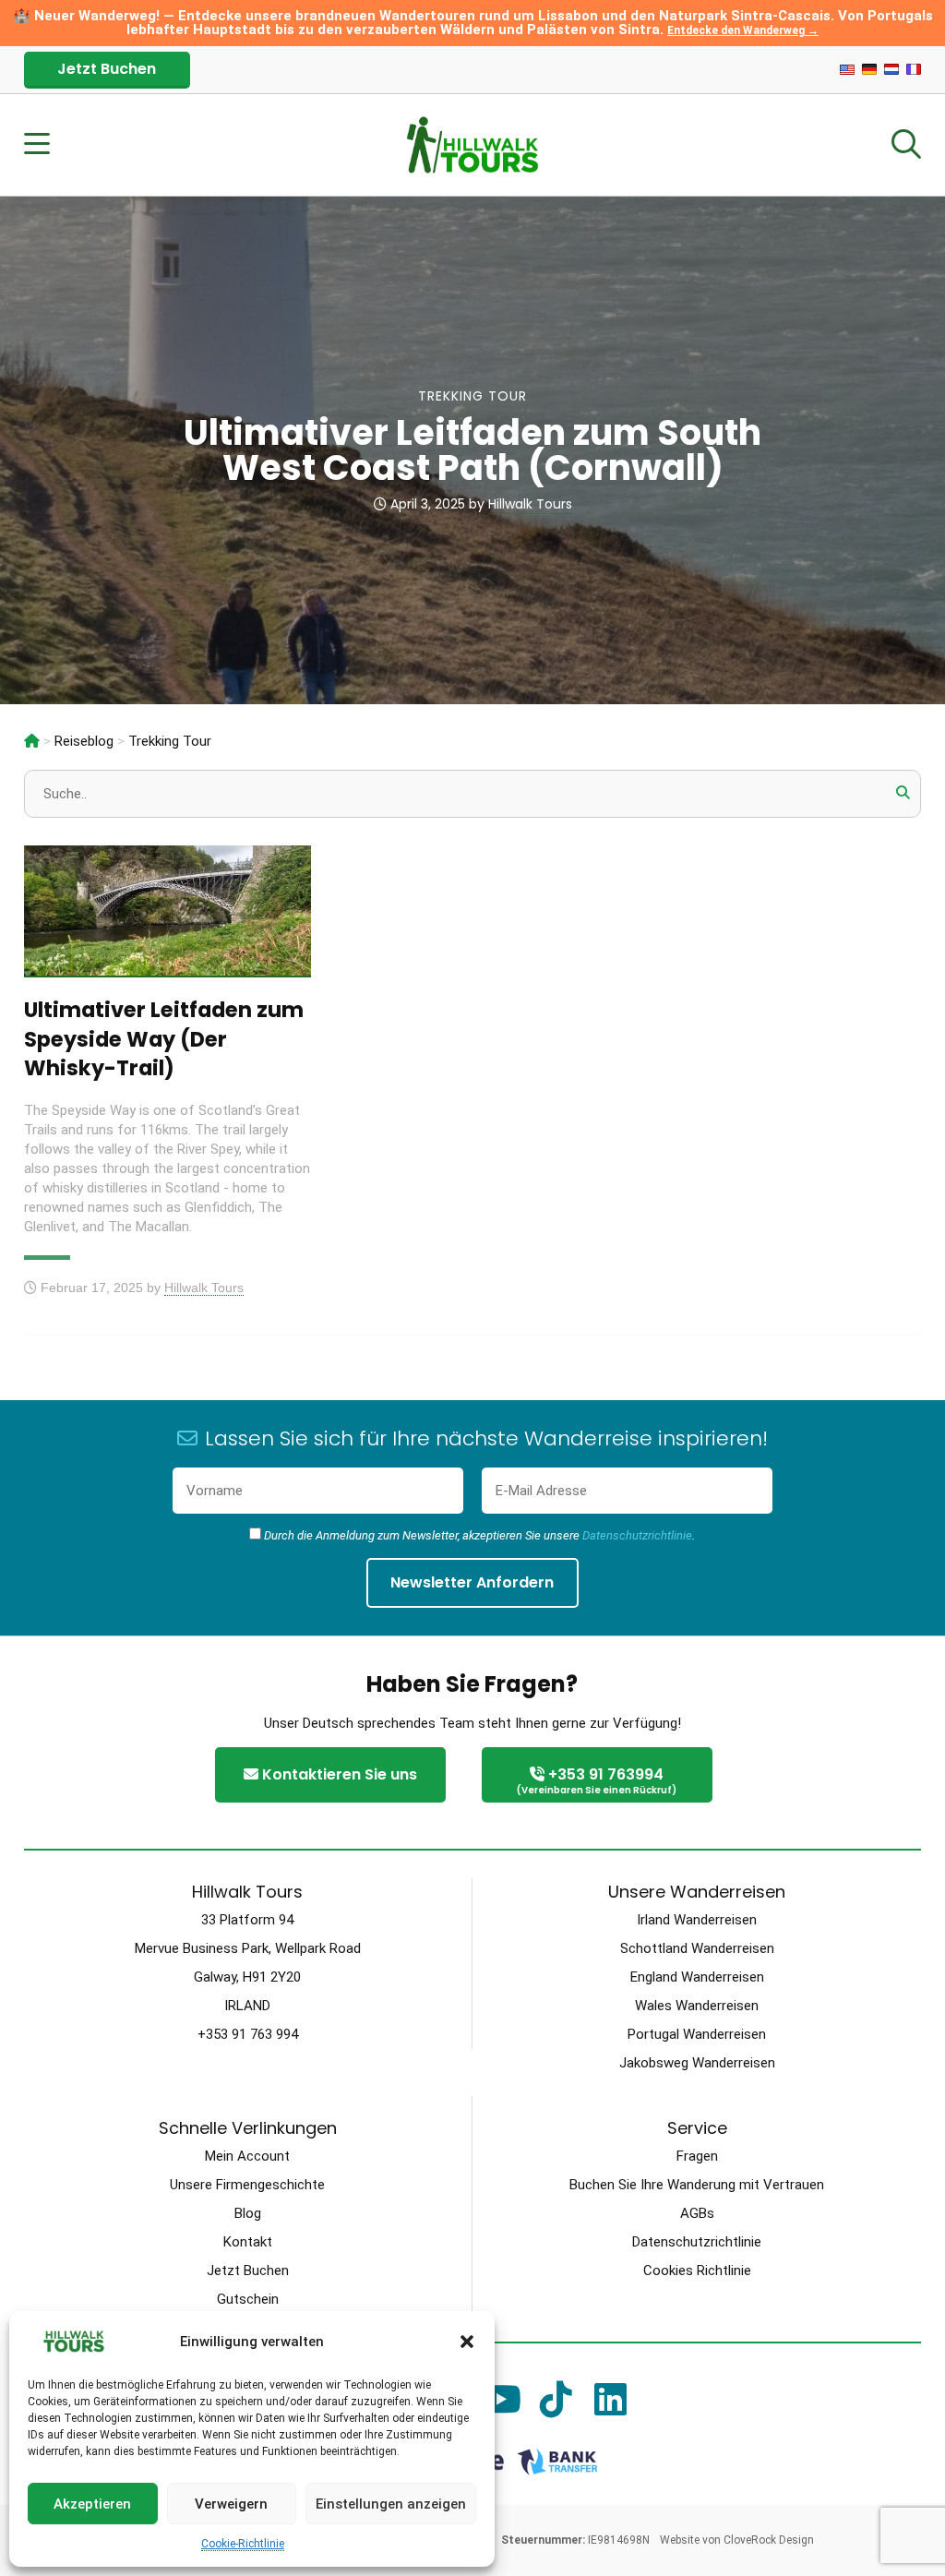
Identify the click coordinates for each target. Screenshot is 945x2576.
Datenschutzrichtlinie (637, 1535)
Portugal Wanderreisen (697, 2034)
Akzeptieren (92, 2504)
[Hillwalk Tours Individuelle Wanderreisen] (32, 741)
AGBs (697, 2213)
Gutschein (248, 2299)
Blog (248, 2213)
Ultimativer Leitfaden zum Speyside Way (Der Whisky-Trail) (164, 1039)
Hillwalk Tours (530, 504)
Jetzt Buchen (107, 69)
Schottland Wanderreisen (697, 1948)
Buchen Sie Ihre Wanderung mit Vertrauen (697, 2185)
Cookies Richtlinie (697, 2270)
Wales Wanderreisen (697, 2006)
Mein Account (247, 2156)
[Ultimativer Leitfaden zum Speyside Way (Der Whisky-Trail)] (167, 966)
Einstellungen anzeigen (391, 2504)
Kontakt (248, 2242)
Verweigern (231, 2504)
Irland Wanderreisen (697, 1920)
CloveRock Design (769, 2540)
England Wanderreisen (697, 1977)
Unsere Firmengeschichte (247, 2185)
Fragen (697, 2156)
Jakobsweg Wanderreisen (697, 2063)
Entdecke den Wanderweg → (743, 30)
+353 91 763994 (597, 1780)
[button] (467, 2342)
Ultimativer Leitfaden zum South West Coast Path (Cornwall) (472, 450)
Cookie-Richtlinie (243, 2544)
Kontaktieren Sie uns (338, 1774)
